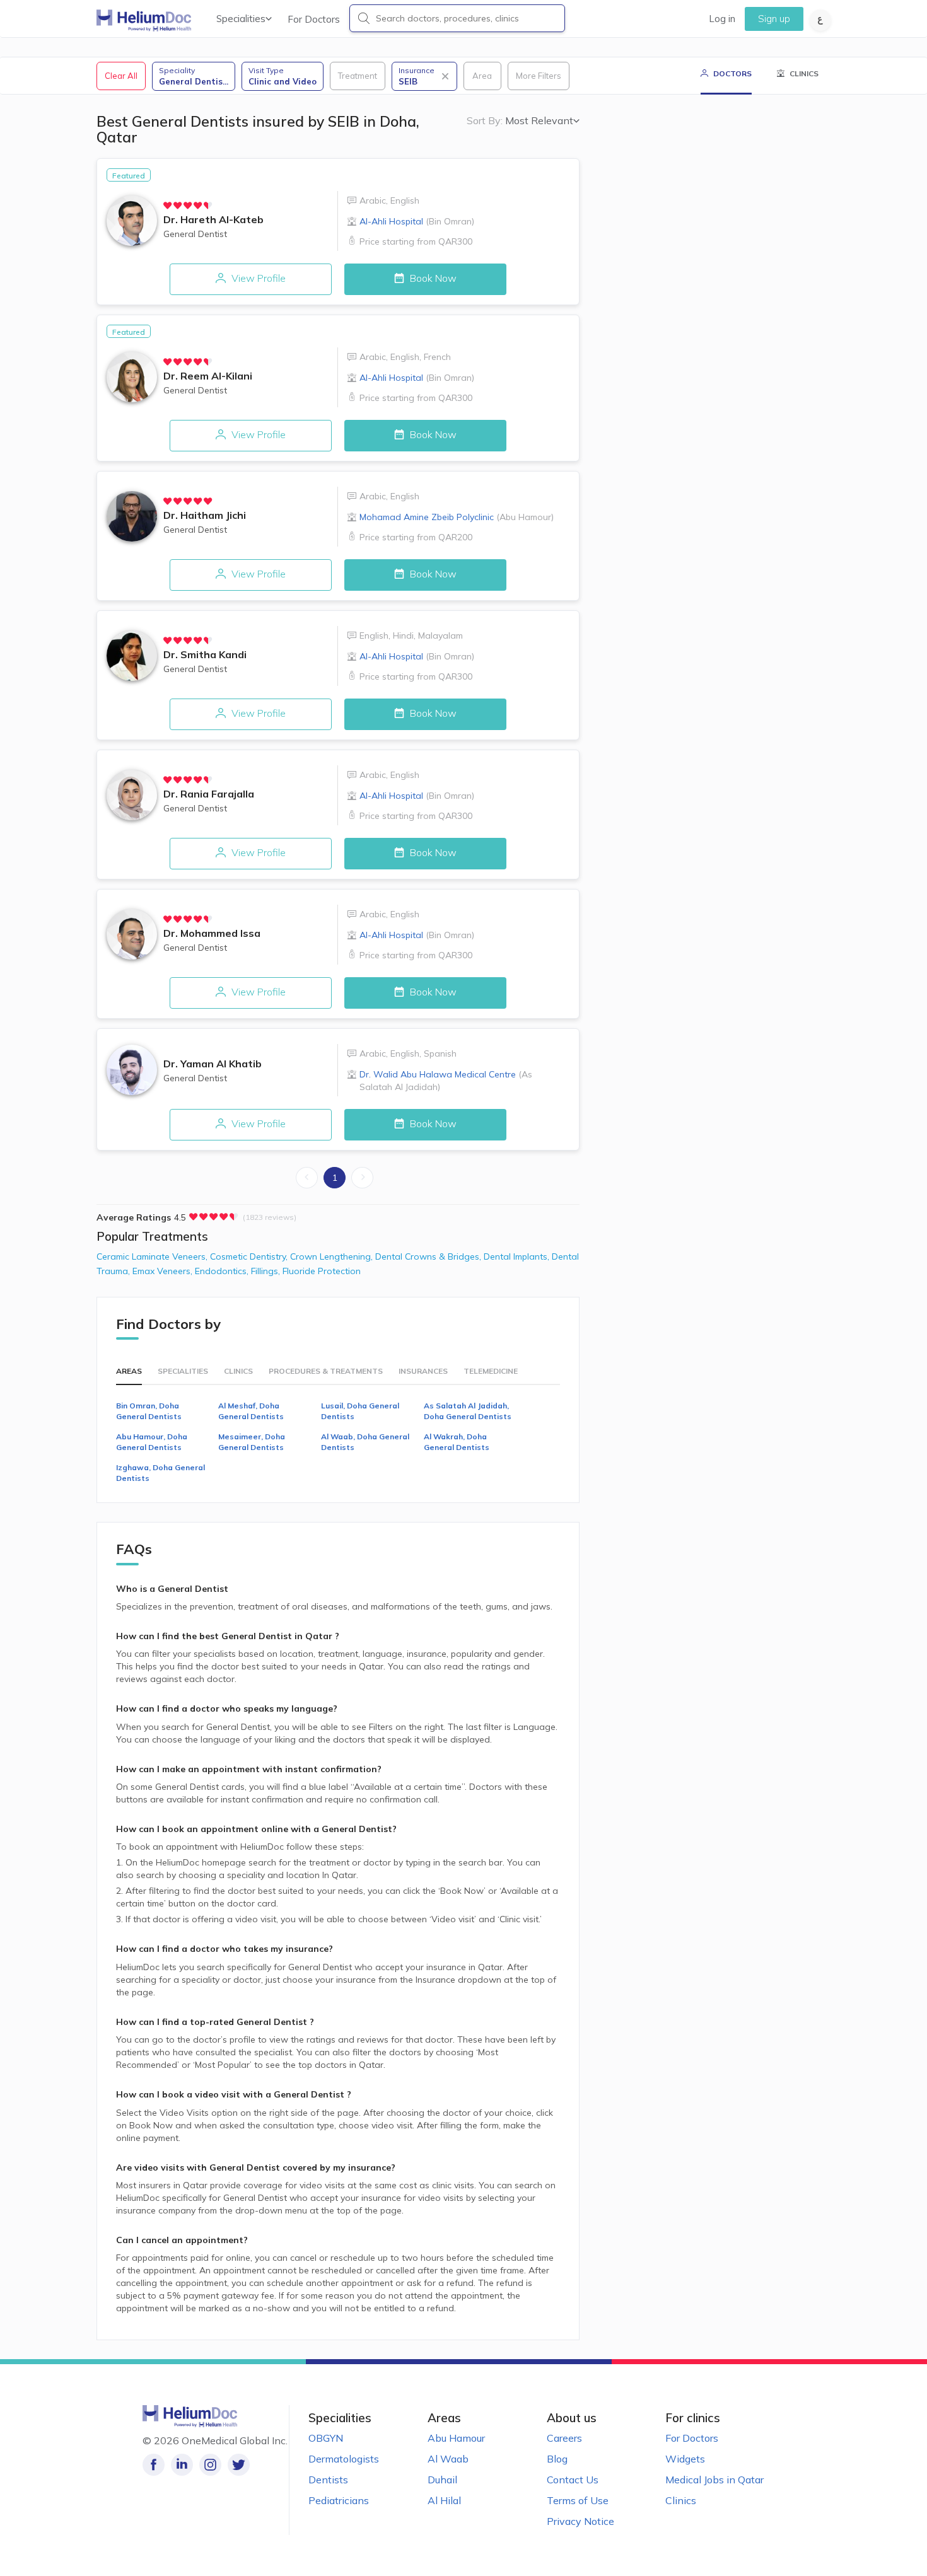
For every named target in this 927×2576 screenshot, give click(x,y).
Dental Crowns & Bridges (429, 1256)
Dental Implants (518, 1256)
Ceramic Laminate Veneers (153, 1256)
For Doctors (314, 19)
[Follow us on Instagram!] (210, 2465)
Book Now (432, 278)
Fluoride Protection (322, 1271)
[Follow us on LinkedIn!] (182, 2465)
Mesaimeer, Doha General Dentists (252, 1442)
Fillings (267, 1271)
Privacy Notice (580, 2521)
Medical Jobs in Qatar (714, 2480)
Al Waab (448, 2459)
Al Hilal (444, 2500)
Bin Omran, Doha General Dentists (149, 1411)
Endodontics (223, 1271)
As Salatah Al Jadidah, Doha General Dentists (468, 1411)
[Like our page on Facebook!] (154, 2465)
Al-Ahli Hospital (417, 221)
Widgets (685, 2459)
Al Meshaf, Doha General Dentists (251, 1411)
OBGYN (326, 2438)
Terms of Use (578, 2500)
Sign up (774, 19)
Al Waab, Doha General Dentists (365, 1442)
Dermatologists (344, 2459)
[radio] (168, 206)
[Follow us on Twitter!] (239, 2465)
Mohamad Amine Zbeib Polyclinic (457, 517)
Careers (564, 2438)
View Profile (257, 278)
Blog (557, 2459)
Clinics (681, 2500)
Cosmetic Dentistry (250, 1256)
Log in (722, 19)
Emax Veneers (164, 1271)
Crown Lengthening (333, 1256)
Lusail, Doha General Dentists (360, 1411)
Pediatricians (339, 2500)
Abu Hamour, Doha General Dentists (152, 1442)
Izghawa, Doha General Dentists (160, 1473)
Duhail (442, 2480)
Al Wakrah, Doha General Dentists (457, 1442)
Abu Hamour (456, 2438)
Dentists (328, 2480)
